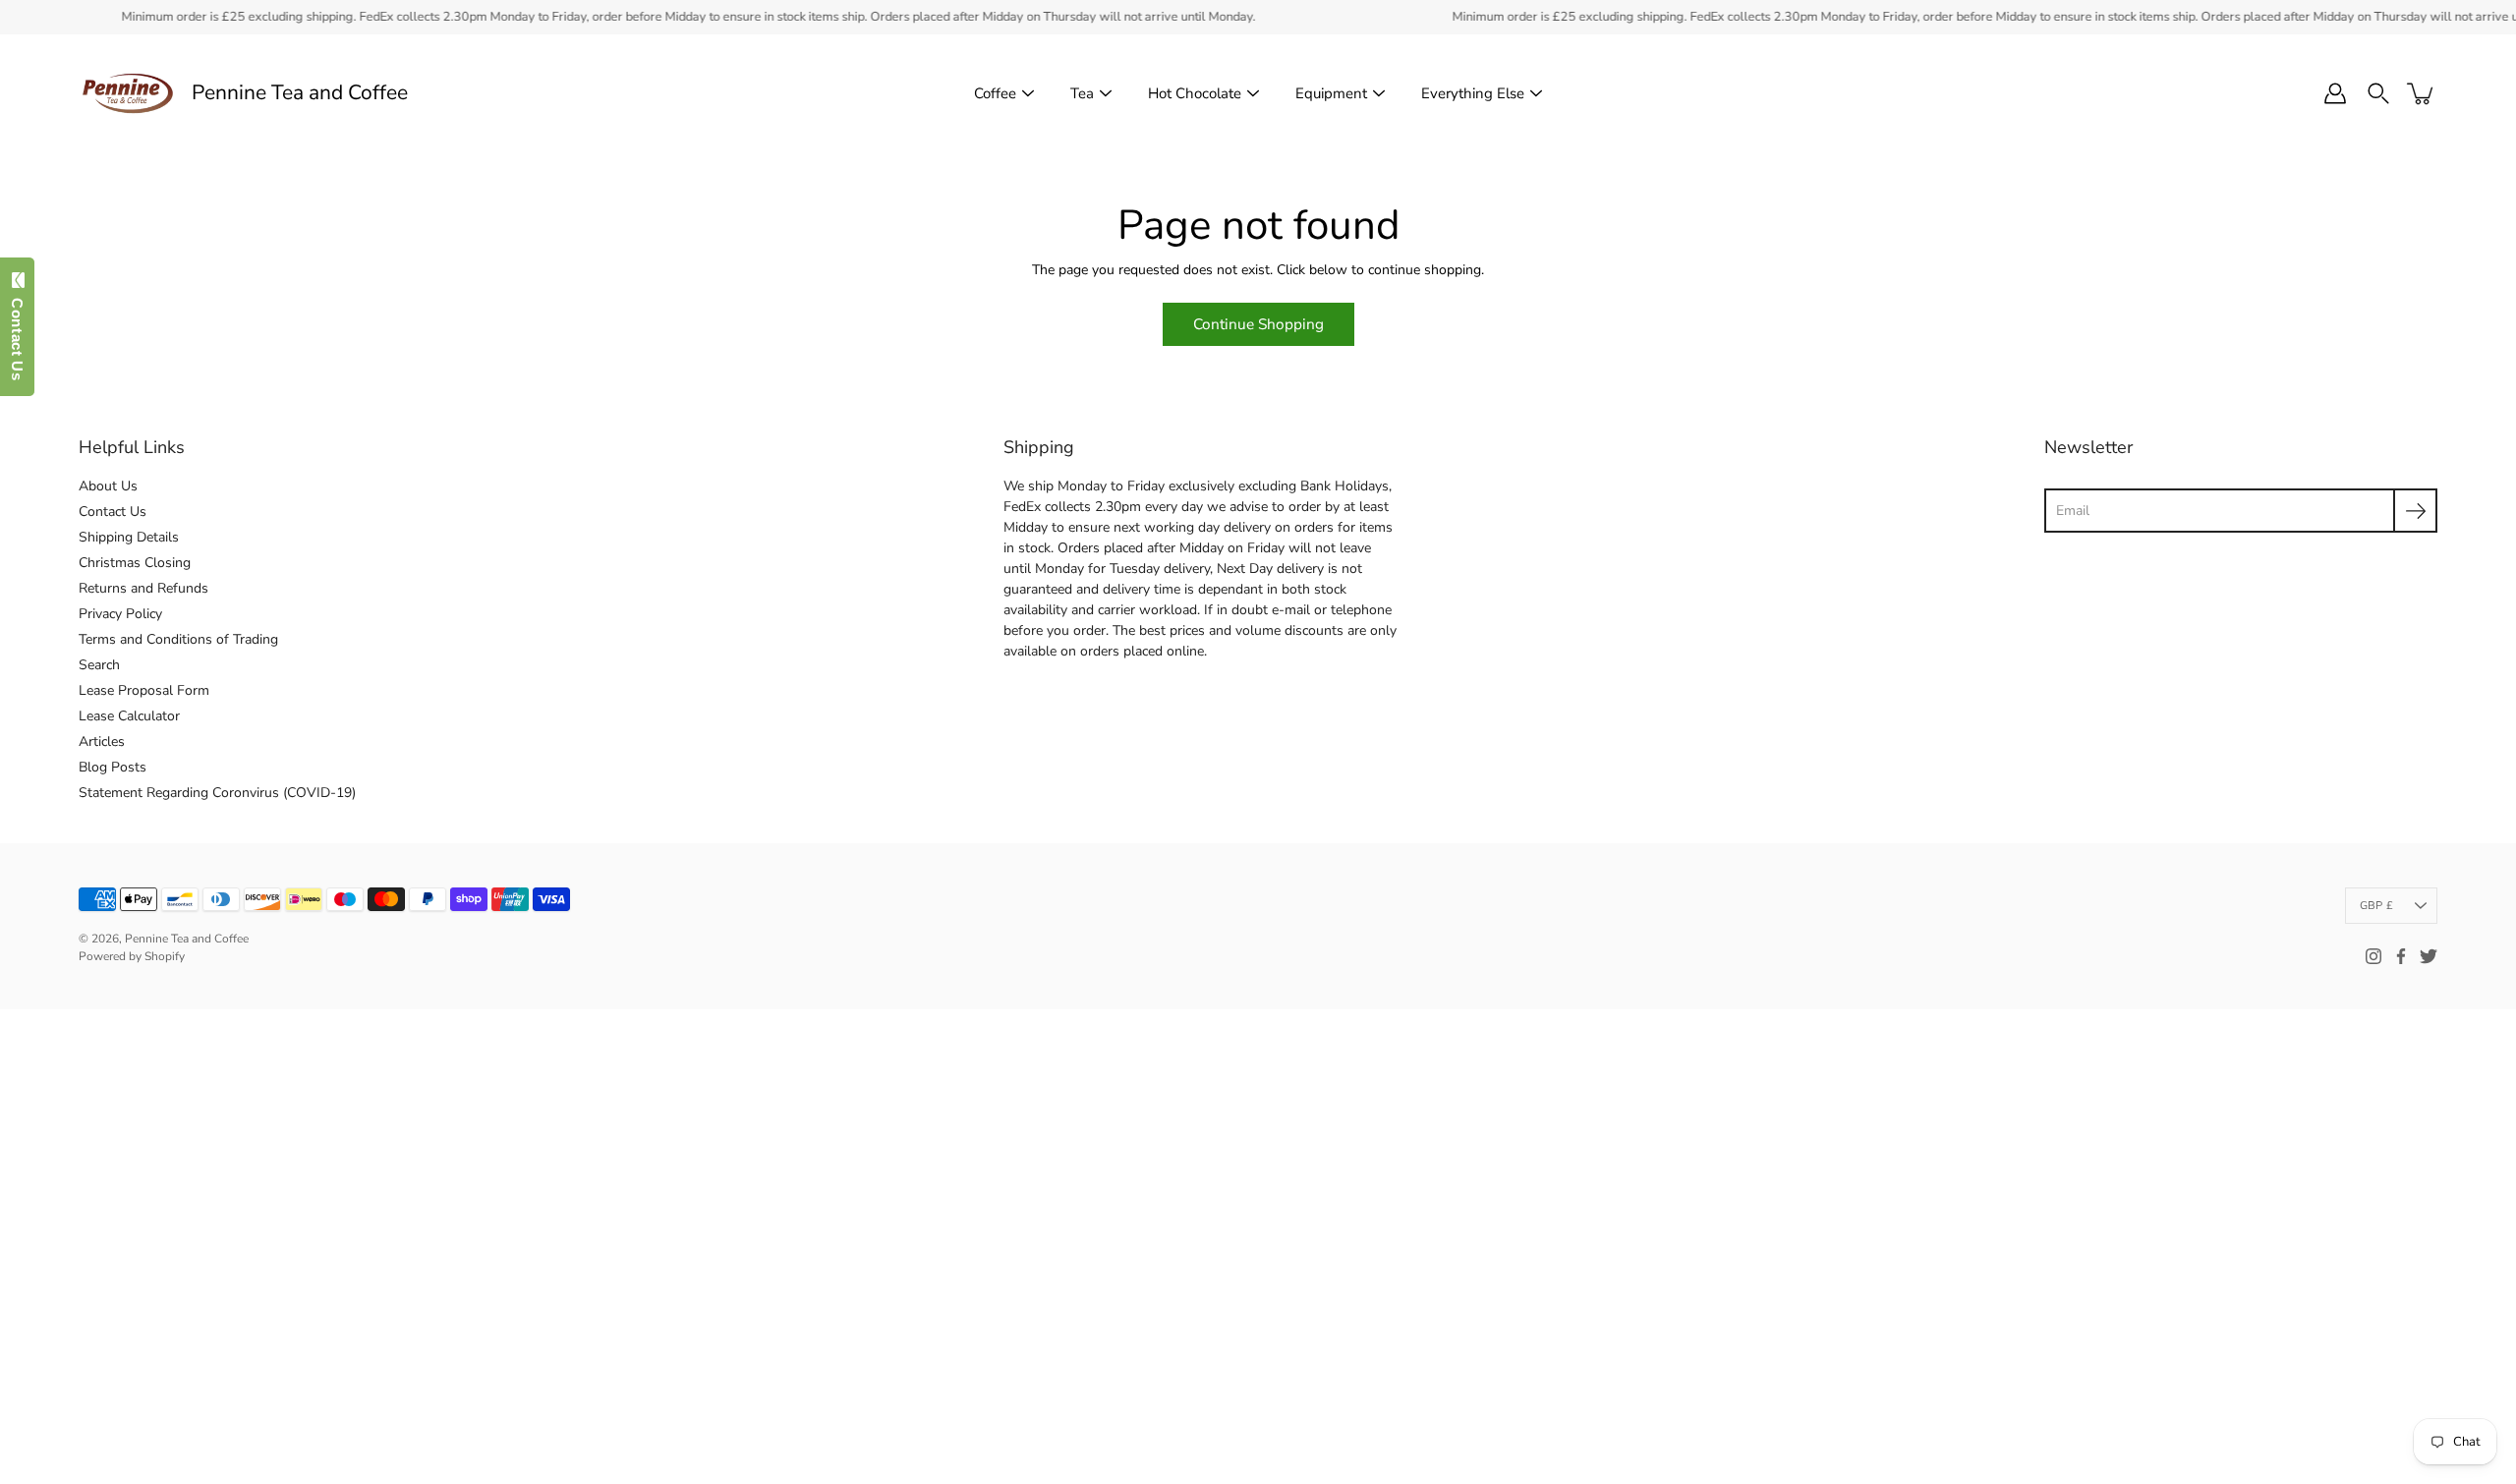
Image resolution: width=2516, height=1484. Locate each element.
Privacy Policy (120, 614)
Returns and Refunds (143, 588)
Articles (102, 742)
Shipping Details (129, 537)
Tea (1082, 93)
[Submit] (2415, 511)
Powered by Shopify (132, 956)
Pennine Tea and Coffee (300, 93)
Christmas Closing (135, 563)
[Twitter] (2429, 956)
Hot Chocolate (1195, 93)
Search (99, 665)
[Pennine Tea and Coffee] (128, 93)
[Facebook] (2401, 956)
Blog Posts (113, 767)
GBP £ (2376, 906)
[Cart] (2422, 93)
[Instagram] (2373, 956)
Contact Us (113, 512)
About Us (108, 486)
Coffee (995, 93)
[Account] (2335, 93)
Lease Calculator (129, 716)
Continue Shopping (1258, 324)
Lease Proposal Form (144, 690)
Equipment (1331, 93)
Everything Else (1473, 93)
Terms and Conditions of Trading (178, 639)
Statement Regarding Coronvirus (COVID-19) (217, 793)
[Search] (2378, 93)
